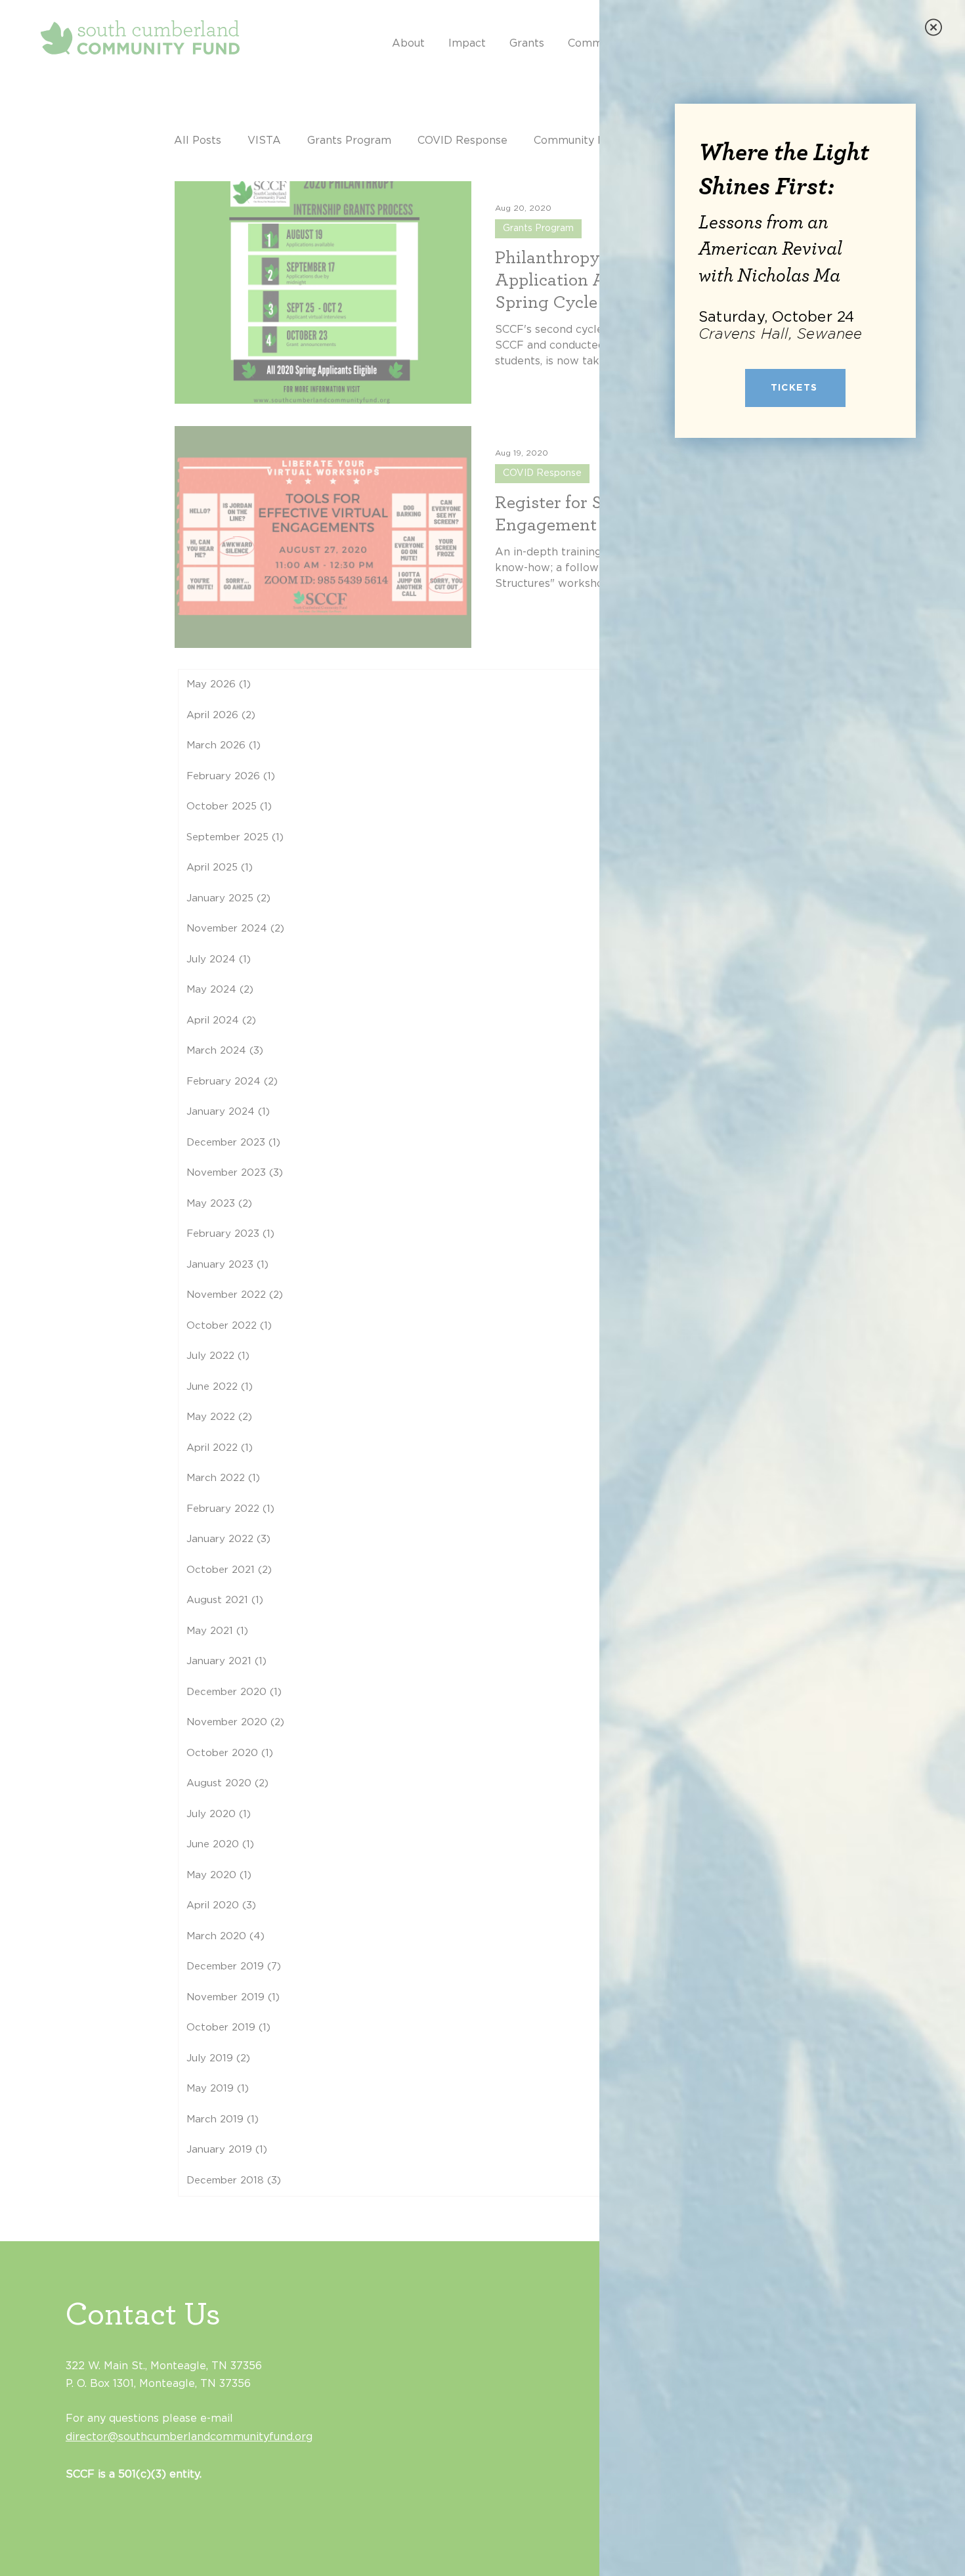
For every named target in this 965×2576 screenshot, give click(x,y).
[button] (933, 27)
